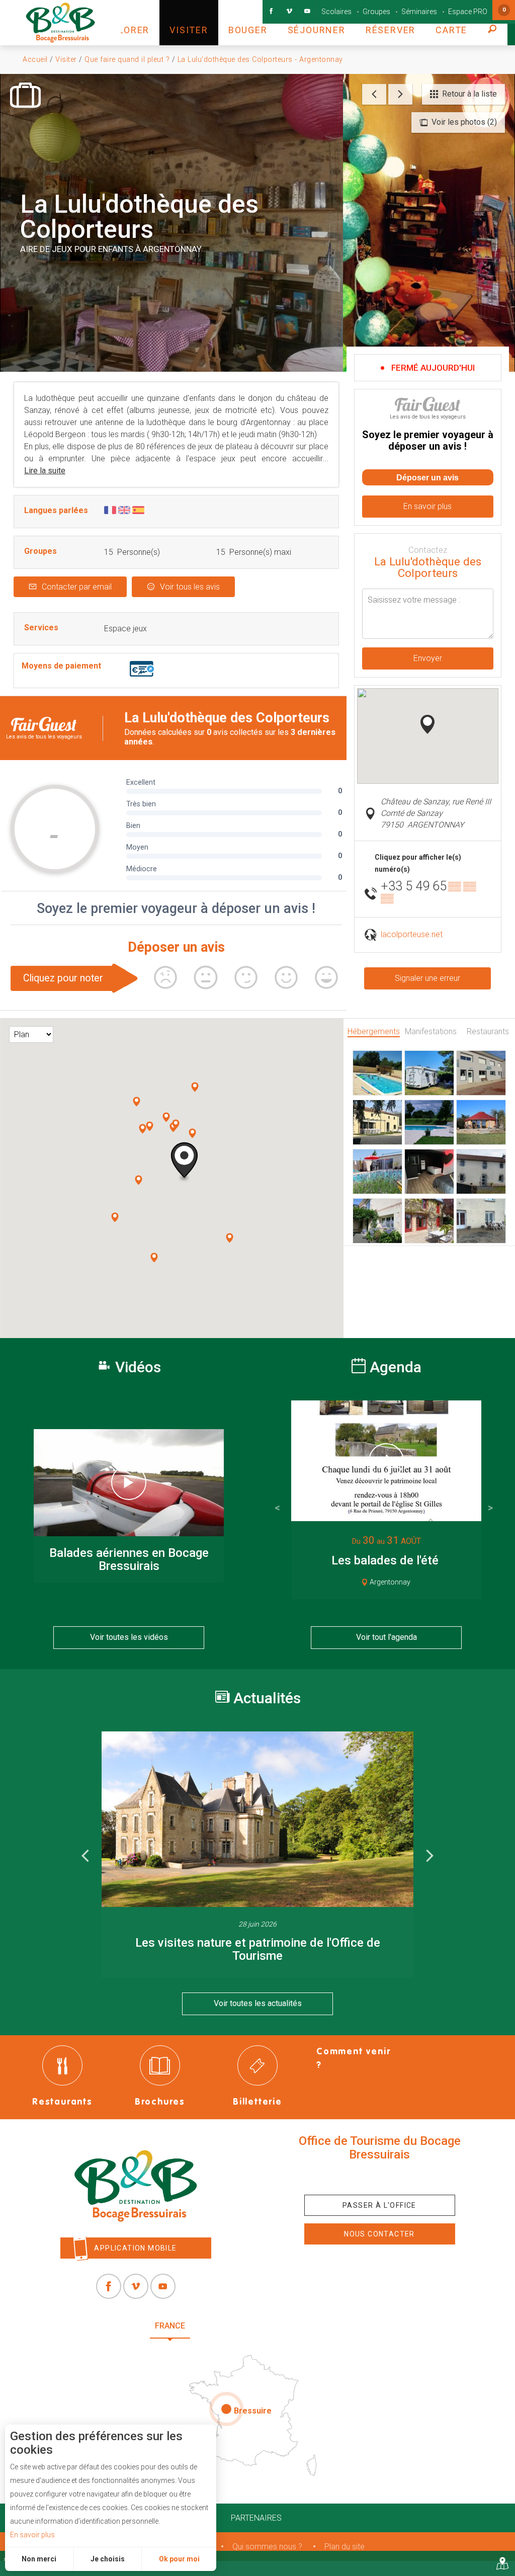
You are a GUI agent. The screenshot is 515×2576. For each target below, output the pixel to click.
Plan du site (345, 2547)
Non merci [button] (39, 2559)
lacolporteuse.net (412, 934)
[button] (125, 23)
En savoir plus (32, 2535)
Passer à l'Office (379, 2205)
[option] (257, 1855)
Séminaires (419, 12)
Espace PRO (468, 12)
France (170, 2326)
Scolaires (336, 12)
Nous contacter (379, 2234)
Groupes (376, 12)
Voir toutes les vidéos (129, 1637)
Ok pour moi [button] (179, 2559)
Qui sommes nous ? (267, 2547)
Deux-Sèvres (334, 2326)
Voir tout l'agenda (387, 1637)
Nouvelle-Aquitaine (246, 2326)
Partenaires (256, 2518)
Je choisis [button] (108, 2559)
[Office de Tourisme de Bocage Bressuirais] (136, 2186)
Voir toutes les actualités (258, 2003)
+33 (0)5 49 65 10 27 (380, 2178)
